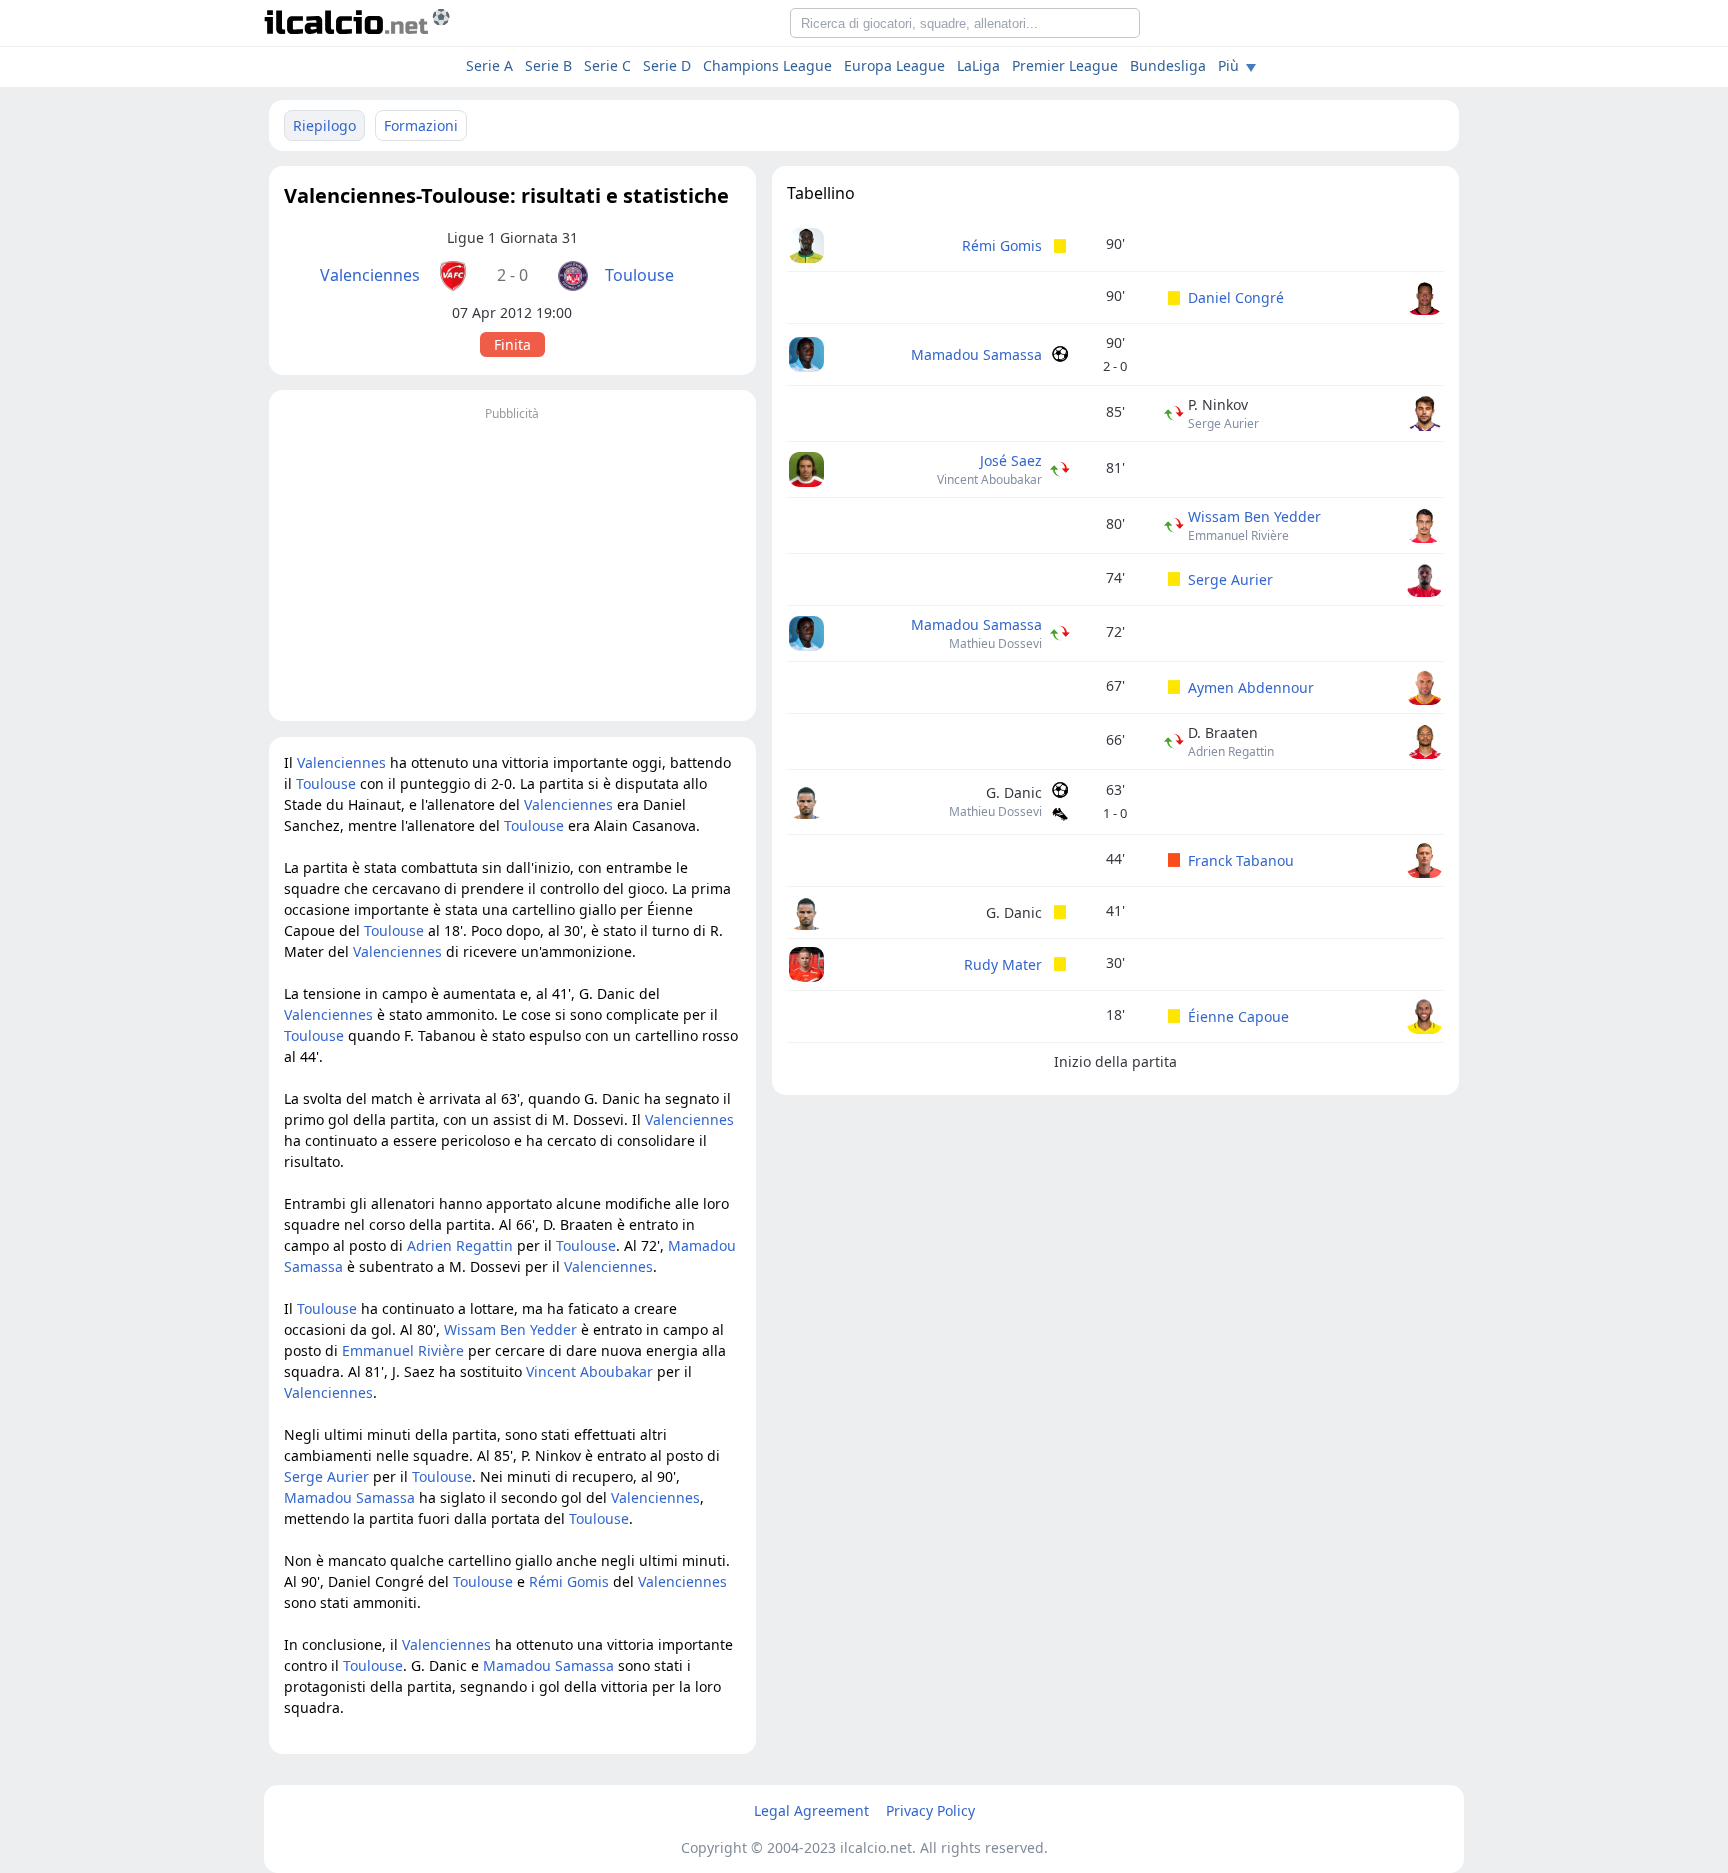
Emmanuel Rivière (1238, 535)
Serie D (667, 65)
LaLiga (978, 65)
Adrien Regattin (1231, 751)
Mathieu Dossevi (995, 643)
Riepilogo (324, 125)
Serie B (548, 65)
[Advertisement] (512, 566)
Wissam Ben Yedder (1254, 516)
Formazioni (421, 125)
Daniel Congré (1236, 297)
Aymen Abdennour (1251, 687)
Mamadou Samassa (976, 354)
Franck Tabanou (1241, 860)
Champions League (767, 65)
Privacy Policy (930, 1810)
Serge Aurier (1223, 423)
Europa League (894, 65)
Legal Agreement (811, 1810)
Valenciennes (370, 275)
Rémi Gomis (1002, 245)
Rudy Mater (1003, 964)
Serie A (489, 65)
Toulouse (639, 275)
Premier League (1065, 65)
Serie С (607, 65)
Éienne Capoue (1238, 1016)
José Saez (1011, 460)
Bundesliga (1168, 65)
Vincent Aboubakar (989, 479)
